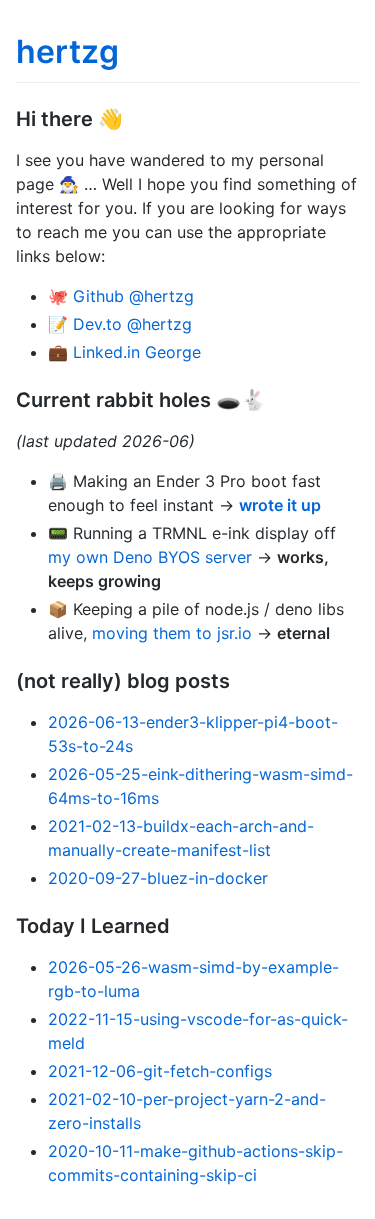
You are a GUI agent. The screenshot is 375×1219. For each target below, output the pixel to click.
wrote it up (280, 505)
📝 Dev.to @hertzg (120, 324)
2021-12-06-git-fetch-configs (160, 1071)
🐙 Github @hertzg (121, 296)
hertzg (67, 51)
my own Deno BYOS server (150, 557)
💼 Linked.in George (124, 352)
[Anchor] (133, 117)
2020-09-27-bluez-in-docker (158, 878)
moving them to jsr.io (172, 633)
